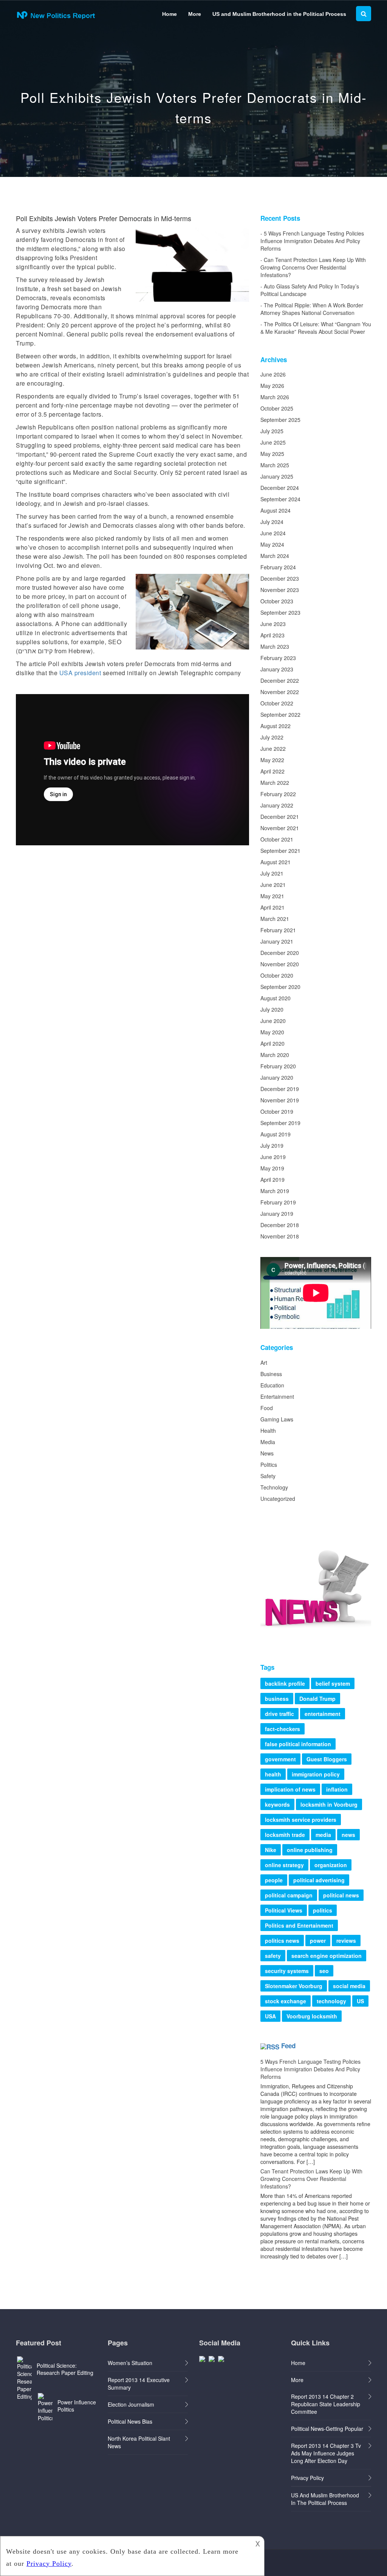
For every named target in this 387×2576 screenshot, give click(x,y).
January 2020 (277, 1077)
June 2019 (273, 1157)
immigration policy (316, 1774)
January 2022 (277, 805)
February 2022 (278, 794)
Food (267, 1408)
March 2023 (275, 646)
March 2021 (275, 919)
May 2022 (272, 760)
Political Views (284, 1910)
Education (272, 1385)
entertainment (323, 1714)
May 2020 (272, 1032)
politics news (282, 1941)
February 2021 (278, 930)
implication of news (290, 1789)
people (274, 1880)
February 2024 (278, 567)
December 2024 (280, 488)
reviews (346, 1941)
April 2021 (272, 907)
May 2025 (272, 454)
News (267, 1453)
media (323, 1835)
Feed (288, 2046)
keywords (277, 1804)
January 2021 (277, 941)
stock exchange (286, 2001)
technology (331, 2001)
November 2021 (280, 828)
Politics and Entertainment (299, 1925)
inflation (337, 1789)
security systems (287, 1971)
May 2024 (272, 544)
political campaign (289, 1895)
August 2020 (276, 998)
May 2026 (272, 386)
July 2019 (272, 1145)
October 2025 (277, 408)
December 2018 (280, 1225)
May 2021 (272, 896)
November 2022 (280, 692)
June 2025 (273, 442)
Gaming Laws (277, 1419)
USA (270, 2016)
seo (324, 1971)
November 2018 (280, 1236)
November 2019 (280, 1100)
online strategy (284, 1865)
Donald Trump (317, 1699)
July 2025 (272, 431)
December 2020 (280, 953)
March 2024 (275, 556)
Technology (274, 1487)
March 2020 (275, 1055)
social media (349, 1986)
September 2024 (280, 499)
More (195, 14)
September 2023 (280, 612)
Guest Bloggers (327, 1759)
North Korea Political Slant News (139, 2442)
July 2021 (272, 873)
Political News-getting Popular (327, 2429)
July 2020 (272, 1009)
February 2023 (278, 658)
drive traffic (279, 1714)
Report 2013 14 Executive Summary (139, 2384)
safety (273, 1956)
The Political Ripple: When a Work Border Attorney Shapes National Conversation (312, 309)
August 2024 (276, 510)
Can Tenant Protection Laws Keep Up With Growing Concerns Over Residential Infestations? (313, 267)
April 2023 (272, 635)
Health (268, 1431)
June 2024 (273, 533)
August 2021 (276, 862)
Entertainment (277, 1396)
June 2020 (273, 1021)
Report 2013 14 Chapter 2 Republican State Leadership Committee (326, 2404)
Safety (268, 1476)
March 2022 (275, 783)
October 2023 (277, 601)
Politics (269, 1465)
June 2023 (273, 624)
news (348, 1835)
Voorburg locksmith (312, 2016)
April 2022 (272, 771)
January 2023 (277, 669)
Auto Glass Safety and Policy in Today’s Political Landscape (310, 290)
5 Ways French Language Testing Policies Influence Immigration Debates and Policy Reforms (312, 241)
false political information (298, 1744)
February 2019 (278, 1202)
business (277, 1699)
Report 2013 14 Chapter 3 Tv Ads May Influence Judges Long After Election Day (326, 2453)
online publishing (310, 1850)
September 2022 (280, 715)
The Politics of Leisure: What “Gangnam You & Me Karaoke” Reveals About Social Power (316, 328)
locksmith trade (285, 1835)
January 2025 (277, 476)
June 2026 (273, 374)
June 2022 (273, 749)
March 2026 (275, 397)
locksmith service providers (301, 1820)
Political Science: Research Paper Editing (65, 2369)
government (280, 1759)
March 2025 (275, 465)
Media (268, 1442)
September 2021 (280, 851)
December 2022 (280, 680)
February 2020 (278, 1066)
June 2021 (273, 885)
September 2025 (280, 420)
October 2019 (277, 1111)
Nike (271, 1850)
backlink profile (285, 1683)
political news (341, 1895)
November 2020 (280, 964)
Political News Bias (130, 2421)
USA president (80, 673)
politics (323, 1910)
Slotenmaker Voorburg (294, 1986)
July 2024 (272, 522)
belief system (333, 1683)
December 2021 (280, 817)
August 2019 (276, 1134)
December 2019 (280, 1089)
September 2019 (280, 1123)
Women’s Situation (130, 2363)
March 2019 (275, 1191)
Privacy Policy (307, 2478)
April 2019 (272, 1180)
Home (170, 14)
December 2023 (280, 578)
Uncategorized (278, 1499)
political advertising (319, 1880)
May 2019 (272, 1168)
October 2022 (277, 703)
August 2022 (276, 726)
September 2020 (280, 987)
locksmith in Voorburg (329, 1804)
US (360, 2001)
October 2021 (277, 839)
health (273, 1774)
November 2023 (280, 590)
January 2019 (277, 1214)
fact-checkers (283, 1729)
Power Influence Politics (77, 2406)
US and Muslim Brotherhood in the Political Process (279, 14)
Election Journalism (131, 2404)
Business (271, 1374)
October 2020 (277, 975)
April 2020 (272, 1043)
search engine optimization (327, 1956)
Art (264, 1362)
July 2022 (272, 737)
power (318, 1941)
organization (331, 1865)
